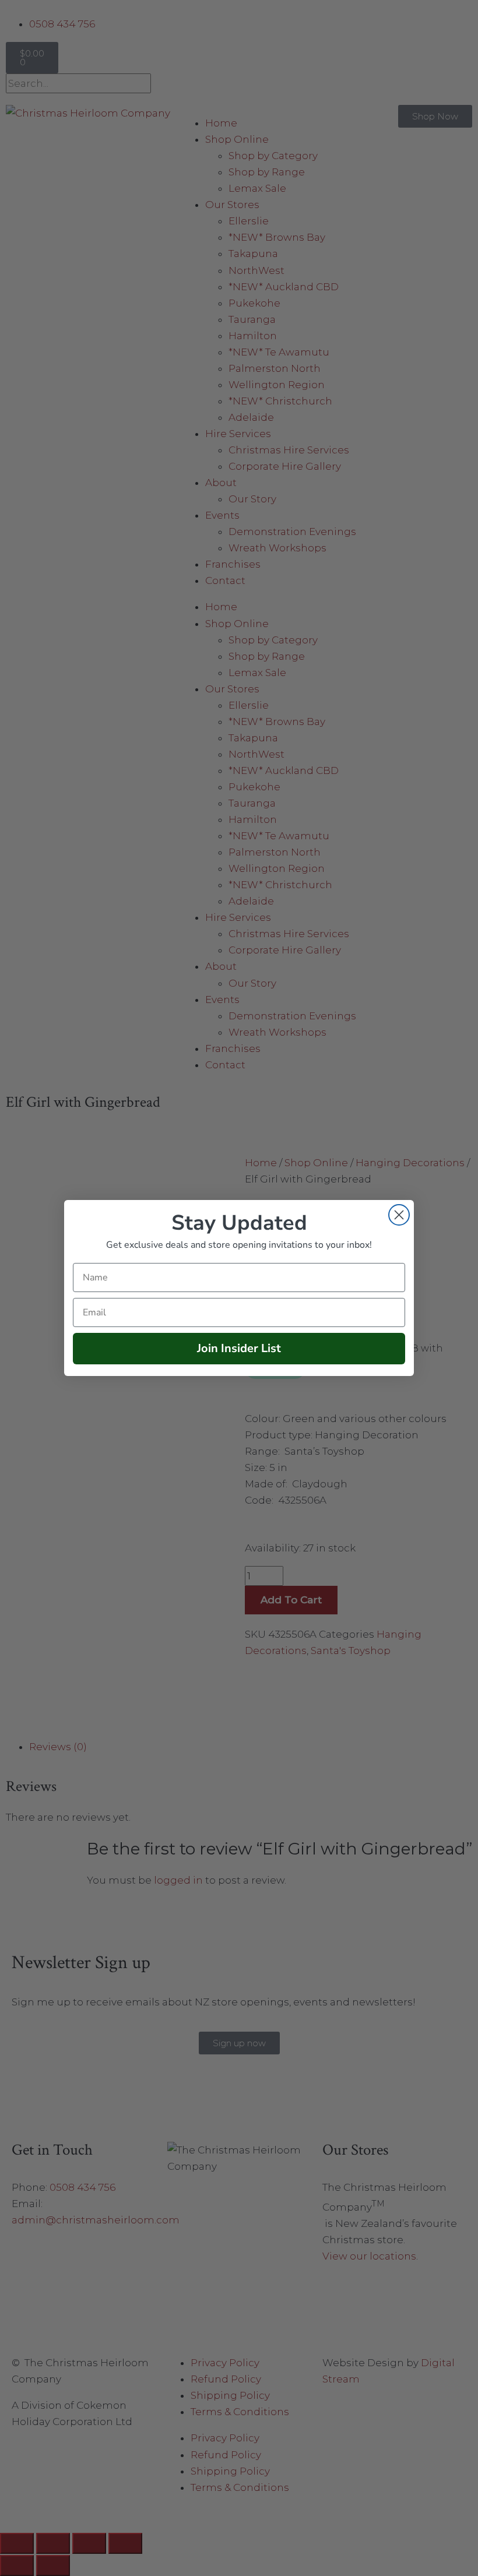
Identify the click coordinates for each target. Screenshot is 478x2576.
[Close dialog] (399, 1215)
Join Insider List (239, 1348)
